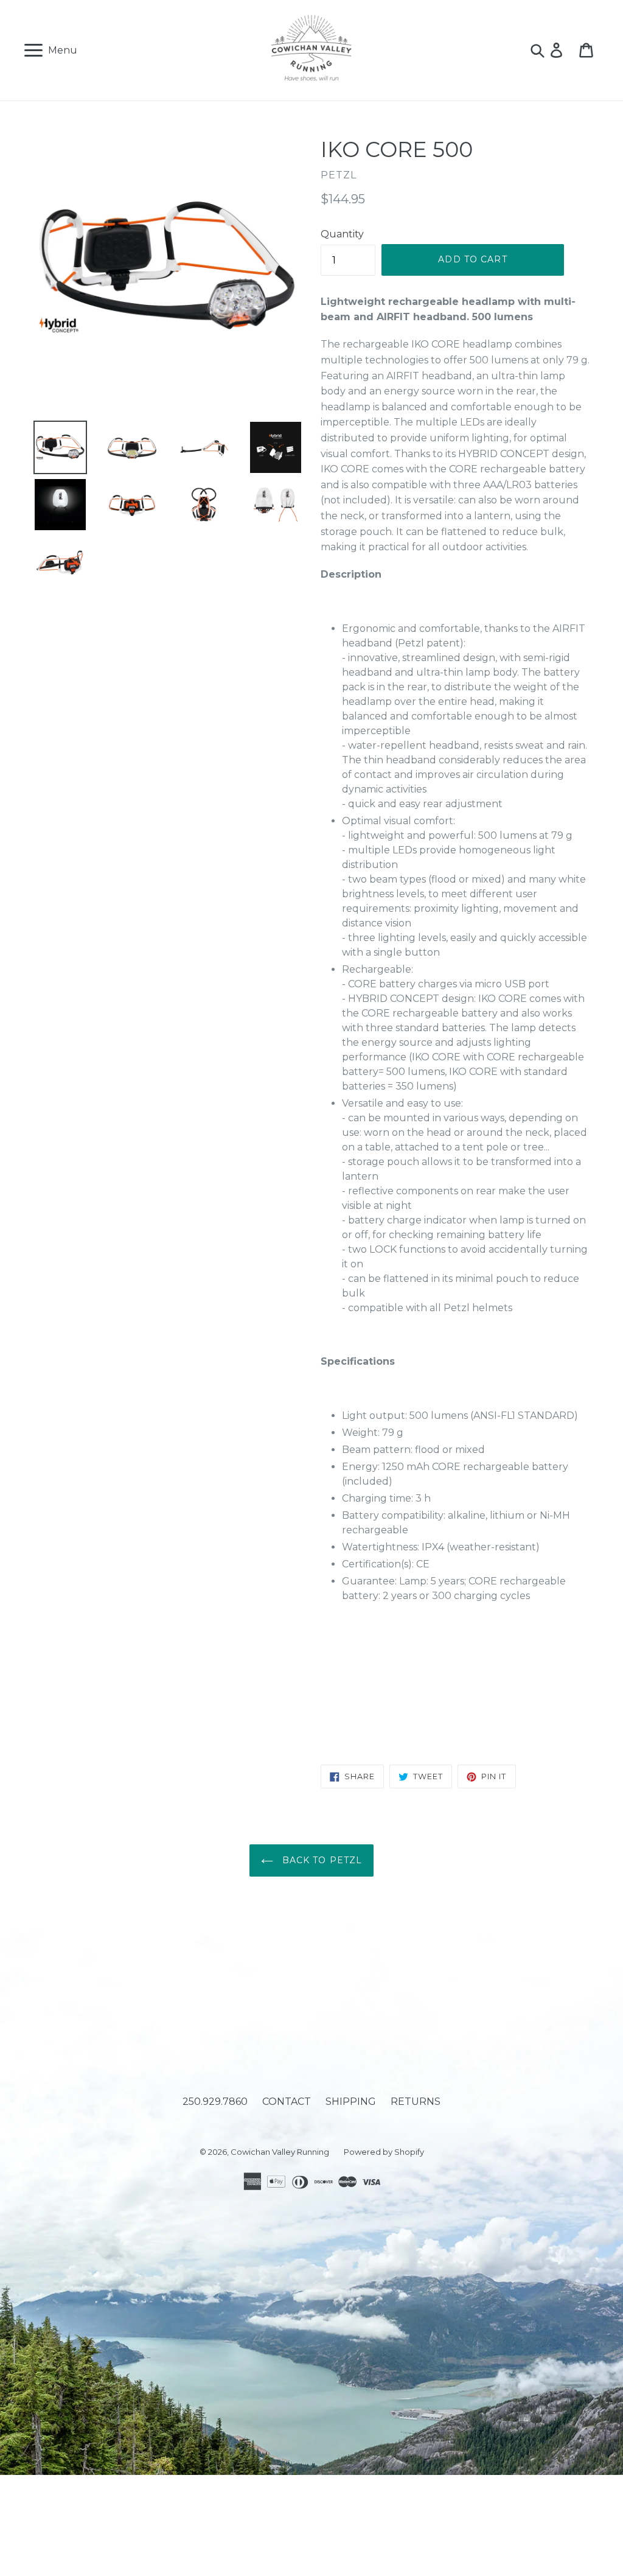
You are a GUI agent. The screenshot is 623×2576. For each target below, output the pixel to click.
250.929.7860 (215, 2102)
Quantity (342, 234)
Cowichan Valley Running (280, 2152)
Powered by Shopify (384, 2152)
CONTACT (287, 2102)
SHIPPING (351, 2102)
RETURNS (416, 2102)
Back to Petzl (321, 1860)
